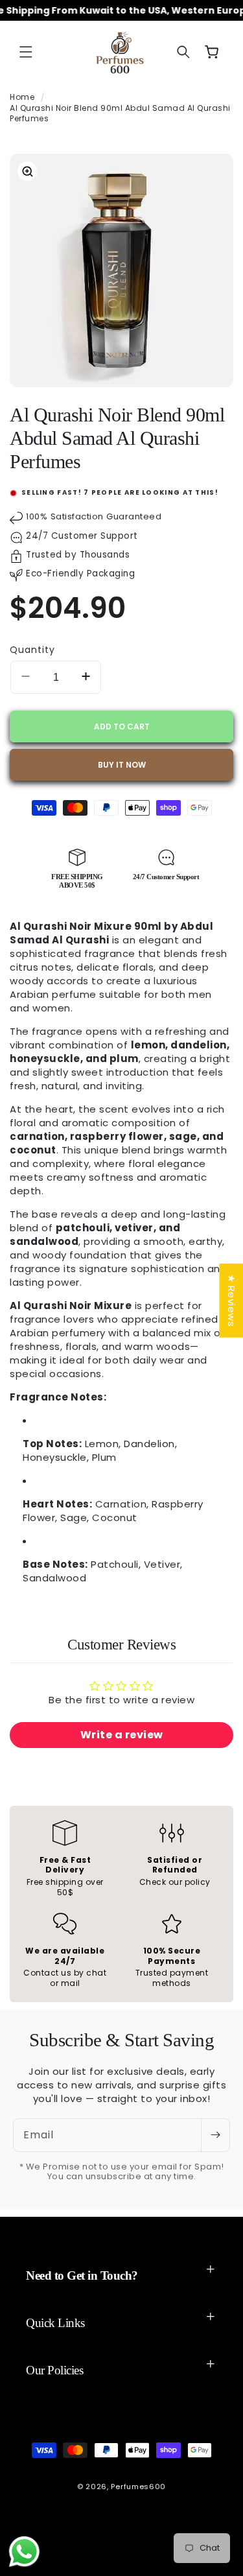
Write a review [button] (122, 1735)
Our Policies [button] (54, 2370)
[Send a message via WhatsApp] (24, 2552)
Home (22, 97)
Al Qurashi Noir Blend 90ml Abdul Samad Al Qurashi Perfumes (120, 113)
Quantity (32, 650)
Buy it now (122, 765)
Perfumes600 (138, 2487)
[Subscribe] (215, 2135)
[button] (26, 52)
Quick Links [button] (55, 2323)
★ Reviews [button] (231, 1300)
